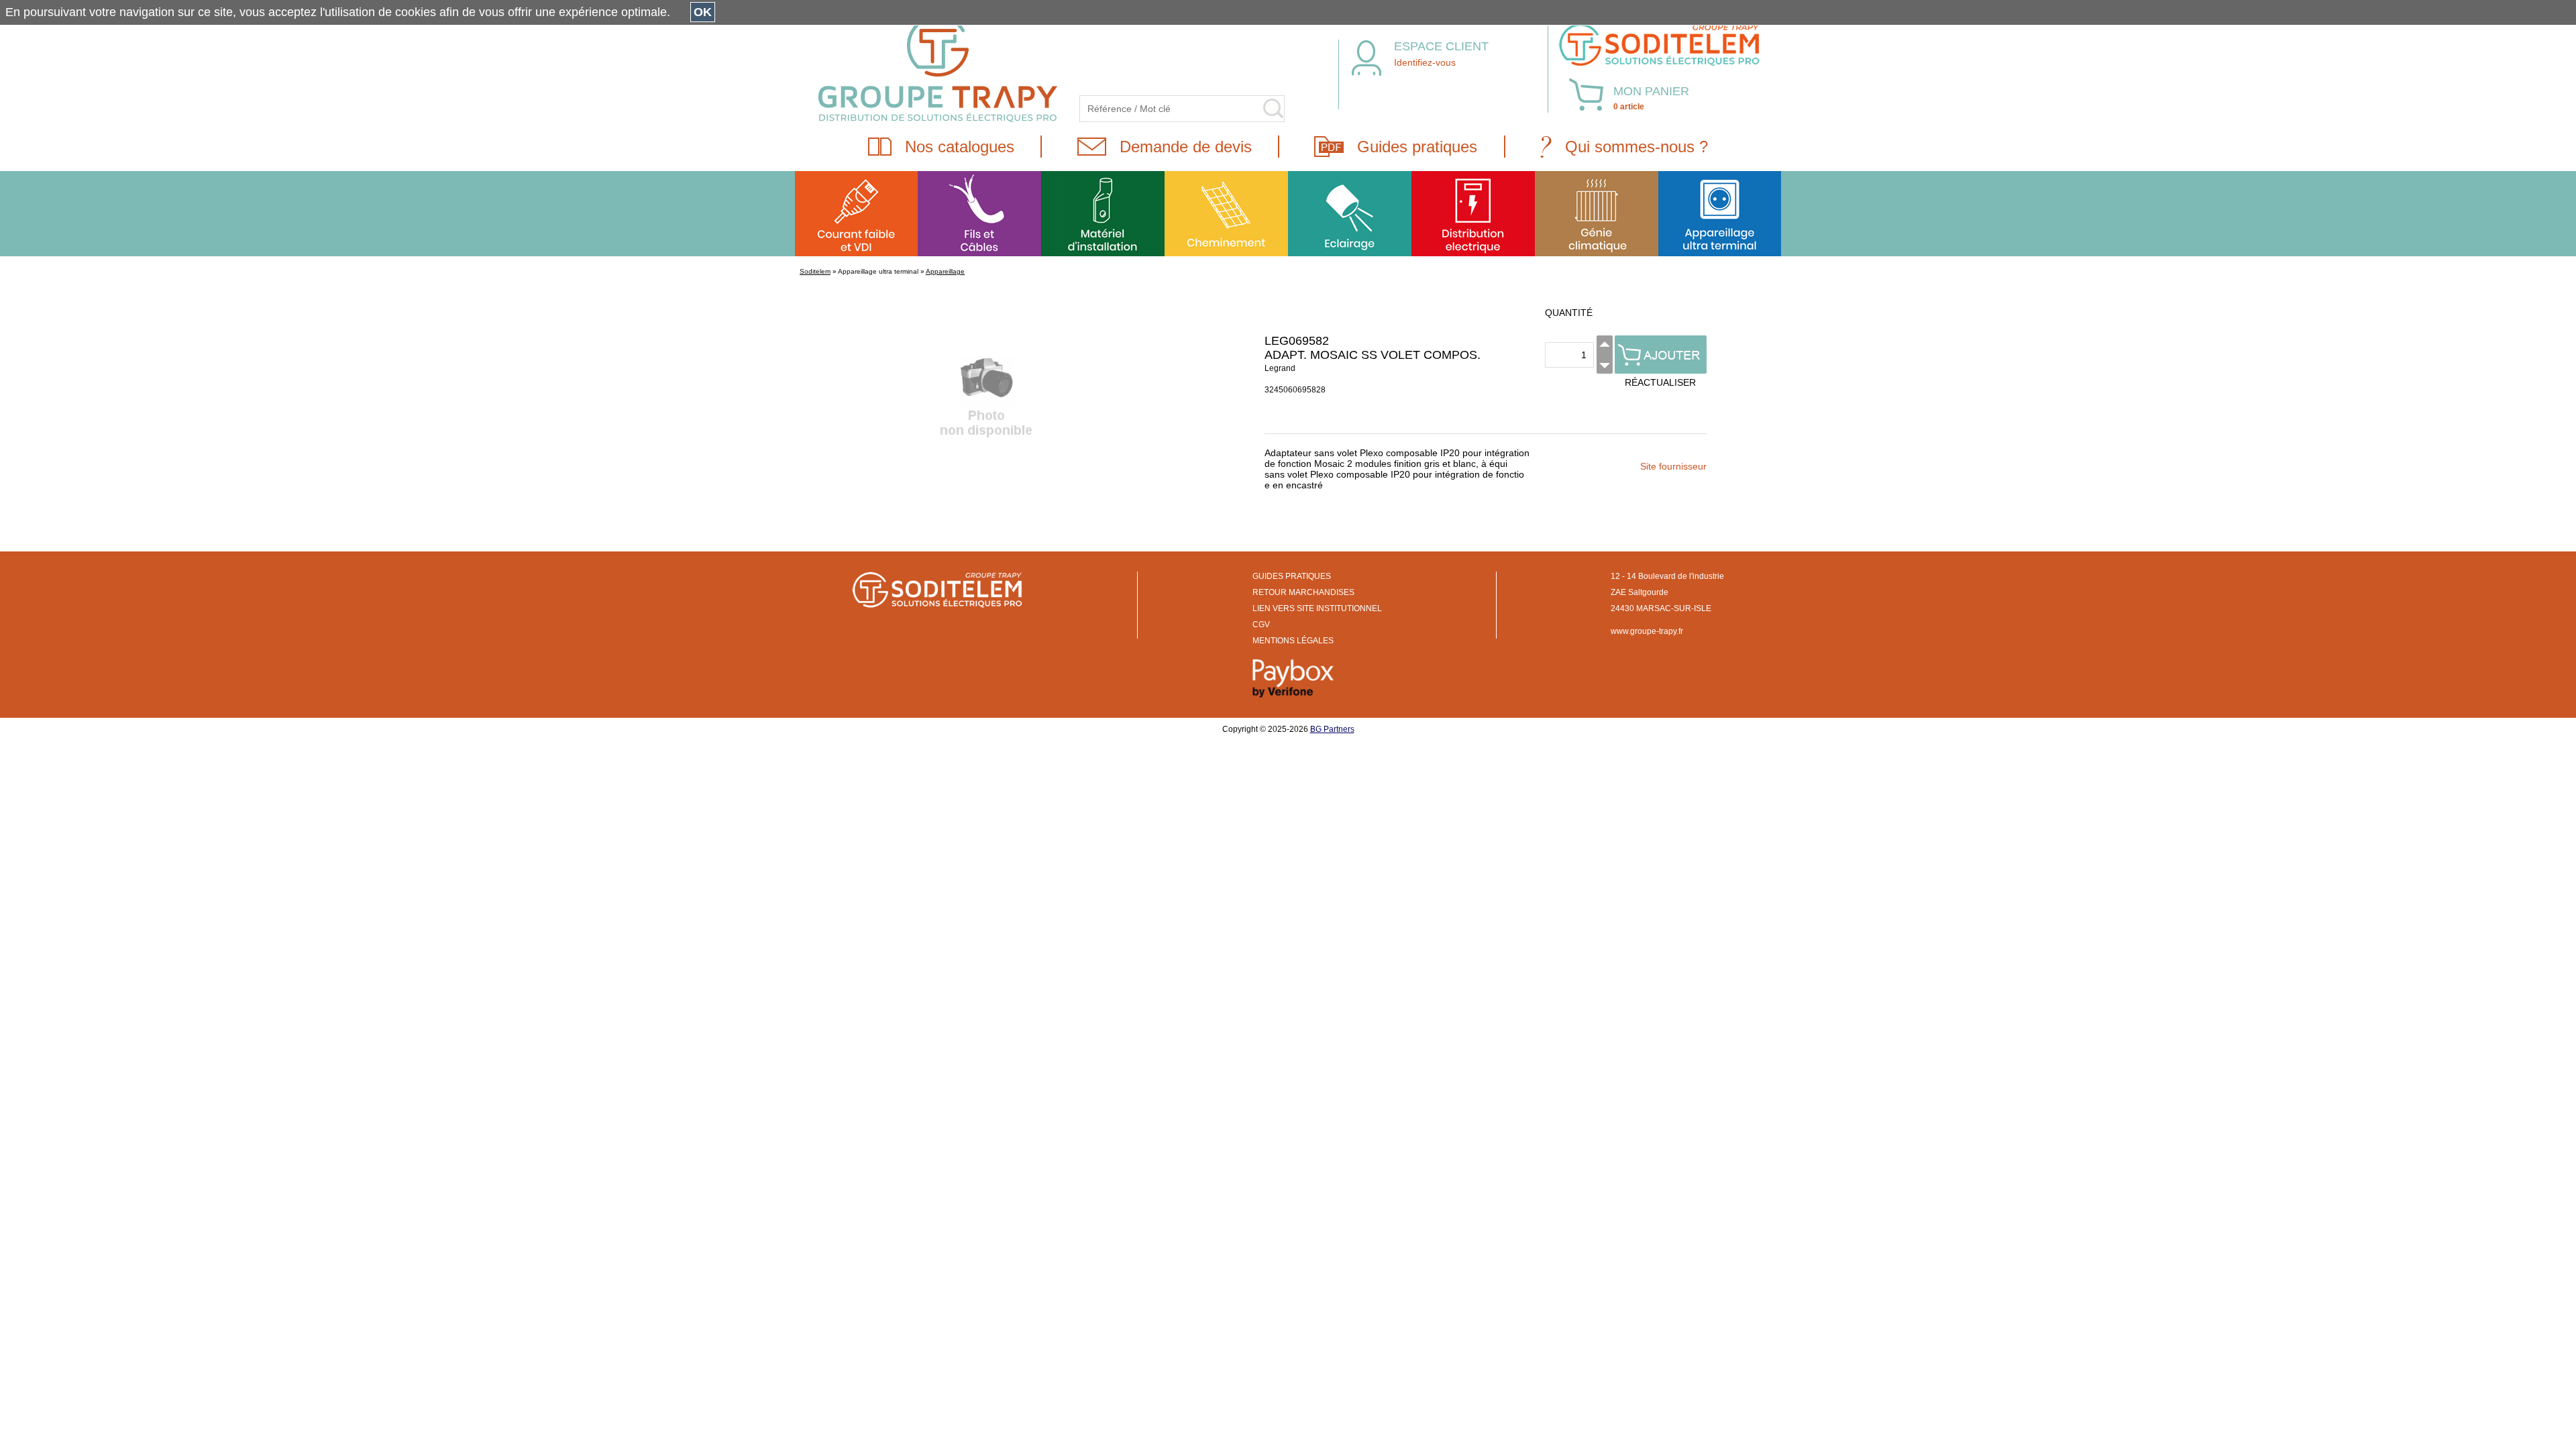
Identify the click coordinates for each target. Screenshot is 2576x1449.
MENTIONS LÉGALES (1293, 641)
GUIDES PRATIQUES (1292, 576)
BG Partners (1332, 729)
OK (703, 12)
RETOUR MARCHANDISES (1303, 592)
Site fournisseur (1673, 466)
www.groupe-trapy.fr (1647, 631)
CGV (1261, 625)
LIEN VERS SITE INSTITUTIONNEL (1317, 608)
